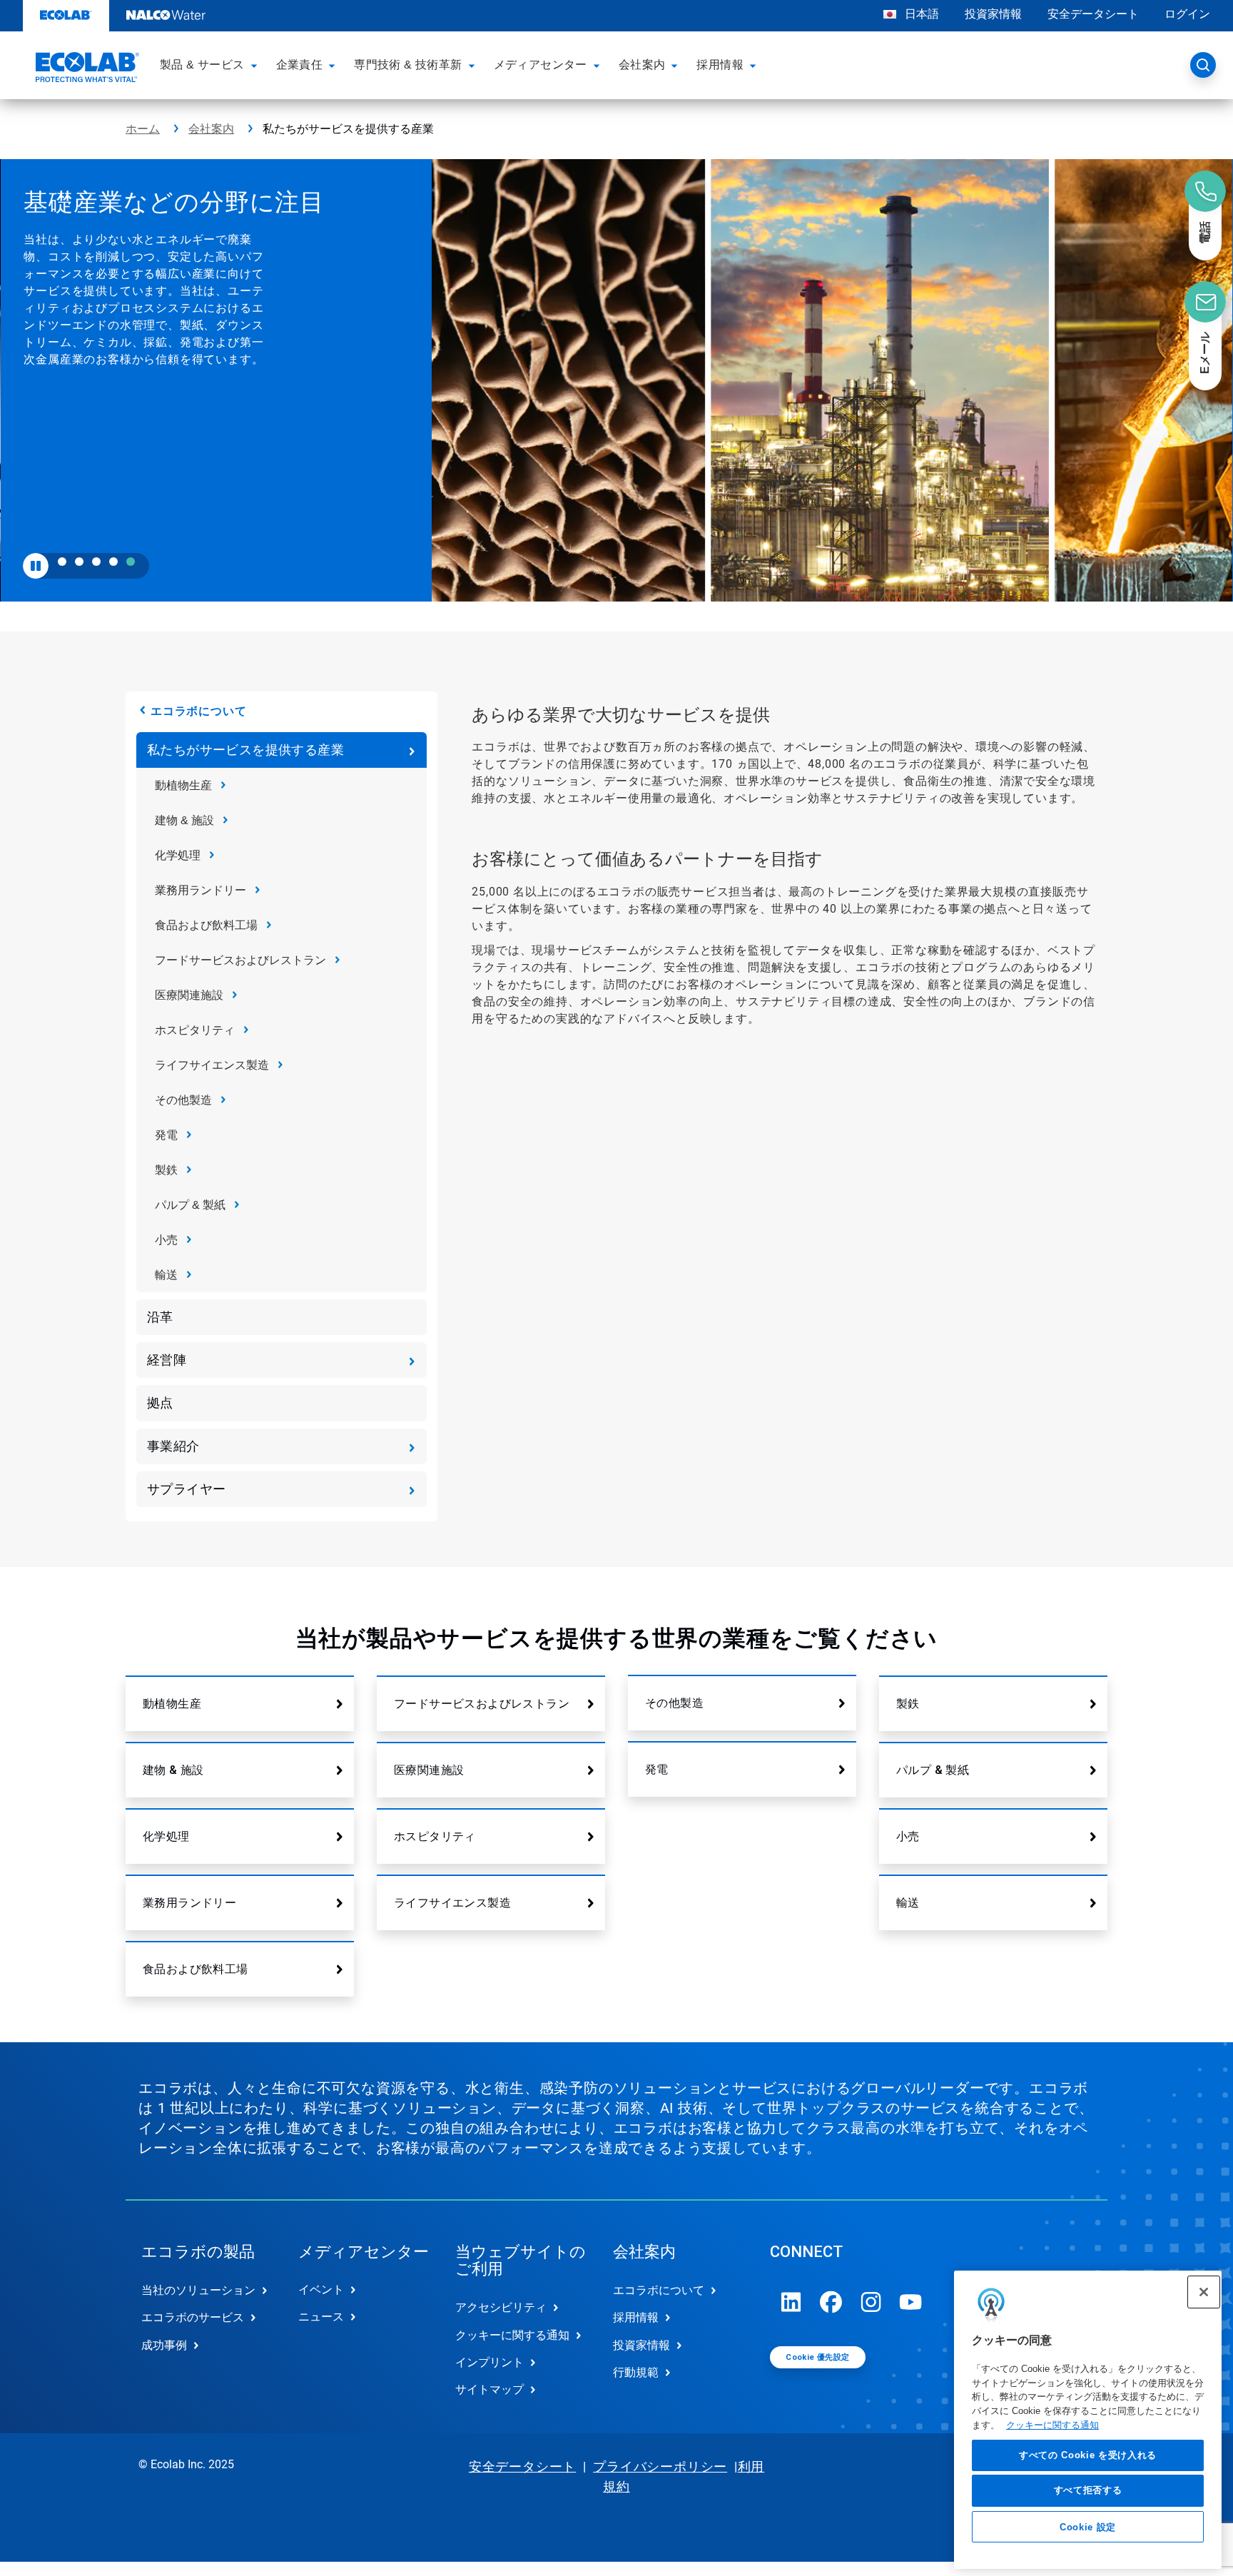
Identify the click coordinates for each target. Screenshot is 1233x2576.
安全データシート (1093, 14)
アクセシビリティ (501, 2307)
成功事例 (164, 2345)
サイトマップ (489, 2389)
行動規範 (636, 2372)
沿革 (160, 1317)
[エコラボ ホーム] (86, 69)
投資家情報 (993, 14)
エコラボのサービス (193, 2317)
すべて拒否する (1088, 2491)
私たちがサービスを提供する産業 (245, 750)
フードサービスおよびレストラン (240, 960)
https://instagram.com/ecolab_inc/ (871, 2302)
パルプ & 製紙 (190, 1205)
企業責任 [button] (300, 65)
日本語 (922, 14)
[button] (256, 65)
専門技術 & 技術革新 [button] (408, 65)
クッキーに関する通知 (1052, 2425)
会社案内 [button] (642, 65)
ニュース (321, 2317)
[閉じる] (1204, 2292)
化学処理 (178, 855)
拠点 (160, 1403)
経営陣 (167, 1360)
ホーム (143, 129)
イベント (321, 2290)
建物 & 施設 (184, 820)
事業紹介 (173, 1446)
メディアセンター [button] (541, 65)
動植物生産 (183, 785)
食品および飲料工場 (206, 925)
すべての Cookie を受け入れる (1088, 2455)
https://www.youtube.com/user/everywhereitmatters (911, 2302)
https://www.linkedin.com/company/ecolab (791, 2302)
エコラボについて (198, 711)
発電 (166, 1135)
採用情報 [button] (720, 65)
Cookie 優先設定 (817, 2357)
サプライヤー (186, 1489)
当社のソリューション (198, 2290)
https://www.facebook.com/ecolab (831, 2302)
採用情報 (636, 2317)
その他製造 (183, 1100)
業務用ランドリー (201, 890)
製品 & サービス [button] (202, 65)
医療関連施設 (189, 995)
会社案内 (211, 129)
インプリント (489, 2362)
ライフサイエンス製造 (212, 1065)
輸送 (166, 1275)
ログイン (1187, 14)
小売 (166, 1240)
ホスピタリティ (195, 1030)
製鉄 (166, 1170)
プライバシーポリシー (660, 2466)
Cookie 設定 (1088, 2527)
